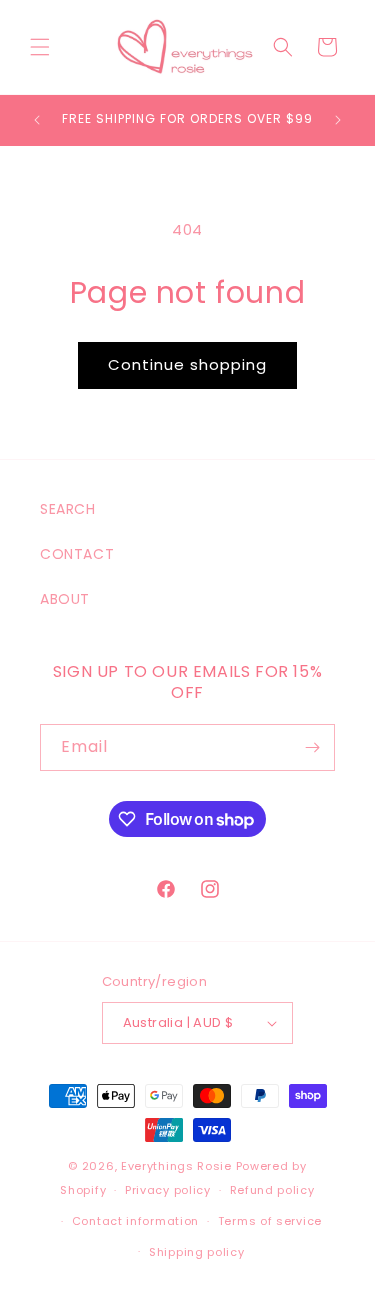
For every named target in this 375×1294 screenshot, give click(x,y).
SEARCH (68, 509)
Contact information (135, 1221)
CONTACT (77, 554)
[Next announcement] (338, 120)
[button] (40, 47)
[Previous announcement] (37, 120)
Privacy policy (168, 1190)
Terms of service (270, 1221)
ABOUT (65, 599)
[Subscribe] (312, 747)
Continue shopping (187, 364)
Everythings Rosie (176, 1166)
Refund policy (272, 1190)
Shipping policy (197, 1252)
